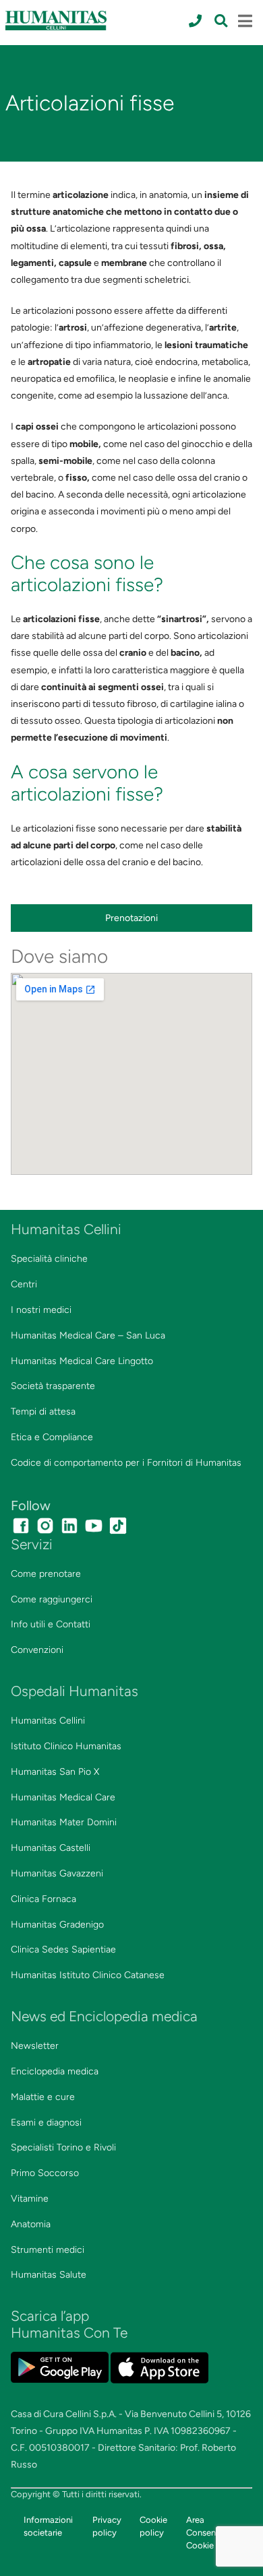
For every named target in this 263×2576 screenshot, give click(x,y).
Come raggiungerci (52, 1599)
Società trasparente (53, 1386)
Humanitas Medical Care (63, 1797)
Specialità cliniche (49, 1259)
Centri (24, 1284)
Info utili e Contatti (51, 1624)
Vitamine (30, 2199)
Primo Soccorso (45, 2173)
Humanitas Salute (49, 2275)
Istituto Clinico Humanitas (66, 1746)
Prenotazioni (131, 918)
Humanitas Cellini (48, 1721)
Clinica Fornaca (43, 1899)
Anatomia (31, 2224)
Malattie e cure (43, 2097)
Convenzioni (37, 1650)
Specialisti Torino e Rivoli (63, 2147)
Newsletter (35, 2046)
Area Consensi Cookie (204, 2533)
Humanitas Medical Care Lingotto (82, 1361)
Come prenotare (46, 1574)
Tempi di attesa (43, 1412)
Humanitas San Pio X (55, 1772)
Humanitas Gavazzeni (57, 1873)
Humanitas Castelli (51, 1848)
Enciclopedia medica (55, 2071)
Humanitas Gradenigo (57, 1925)
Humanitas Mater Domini (64, 1822)
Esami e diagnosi (46, 2123)
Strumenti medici (48, 2250)
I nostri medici (41, 1310)
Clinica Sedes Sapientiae (63, 1950)
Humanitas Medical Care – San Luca (88, 1335)
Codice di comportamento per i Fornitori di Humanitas (126, 1463)
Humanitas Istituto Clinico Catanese (88, 1975)
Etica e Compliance (52, 1437)
